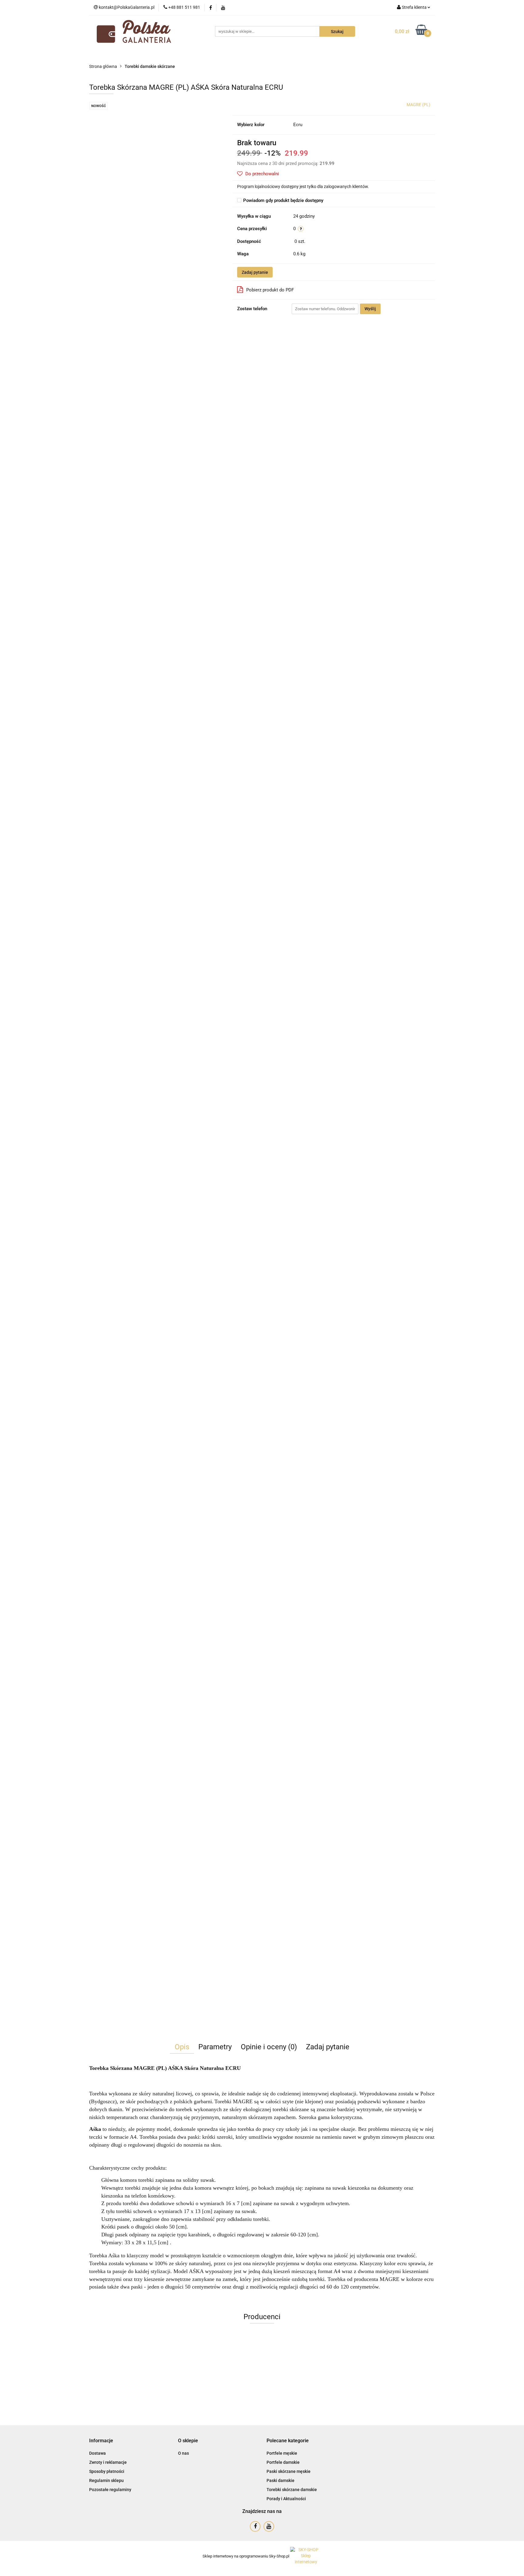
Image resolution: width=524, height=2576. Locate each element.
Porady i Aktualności (286, 2499)
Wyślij (370, 309)
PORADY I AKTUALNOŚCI (328, 54)
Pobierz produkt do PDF (270, 290)
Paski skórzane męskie (289, 2471)
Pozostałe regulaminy (110, 2490)
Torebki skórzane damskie (292, 2490)
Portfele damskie (283, 2462)
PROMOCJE (176, 54)
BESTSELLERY (214, 54)
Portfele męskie (282, 2453)
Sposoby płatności (107, 2471)
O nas (183, 2453)
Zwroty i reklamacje (108, 2462)
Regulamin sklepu (106, 2480)
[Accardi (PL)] (262, 2359)
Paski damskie (280, 2480)
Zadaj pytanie (255, 272)
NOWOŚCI (144, 54)
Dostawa (97, 2453)
